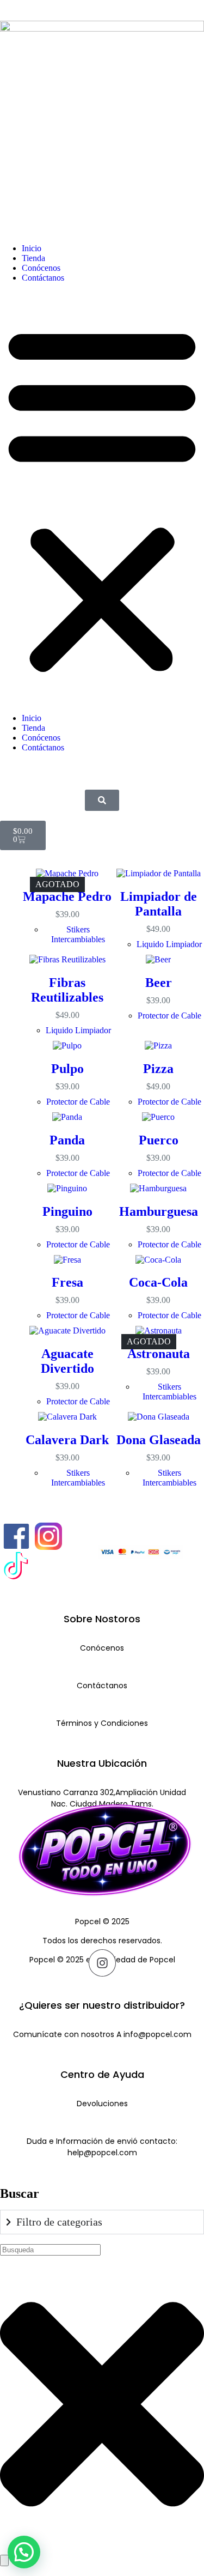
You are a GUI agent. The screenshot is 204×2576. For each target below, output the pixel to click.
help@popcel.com (102, 2153)
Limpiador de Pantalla (159, 904)
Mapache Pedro (67, 896)
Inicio (32, 248)
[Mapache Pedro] (67, 874)
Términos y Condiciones (102, 1723)
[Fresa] (67, 1260)
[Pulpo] (67, 1046)
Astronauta (159, 1354)
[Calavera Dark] (67, 1417)
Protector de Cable (78, 1102)
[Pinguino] (67, 1189)
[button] (102, 498)
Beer (159, 983)
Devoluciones (102, 2104)
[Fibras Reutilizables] (67, 960)
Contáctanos (43, 278)
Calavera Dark (67, 1440)
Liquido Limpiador (169, 944)
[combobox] (50, 2250)
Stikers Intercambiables (78, 934)
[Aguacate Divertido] (67, 1331)
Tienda (33, 258)
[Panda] (67, 1117)
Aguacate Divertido (67, 1361)
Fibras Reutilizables (67, 990)
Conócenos (42, 268)
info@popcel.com (157, 2034)
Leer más (67, 928)
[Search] (4, 2560)
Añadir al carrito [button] (164, 919)
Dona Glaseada (159, 1440)
